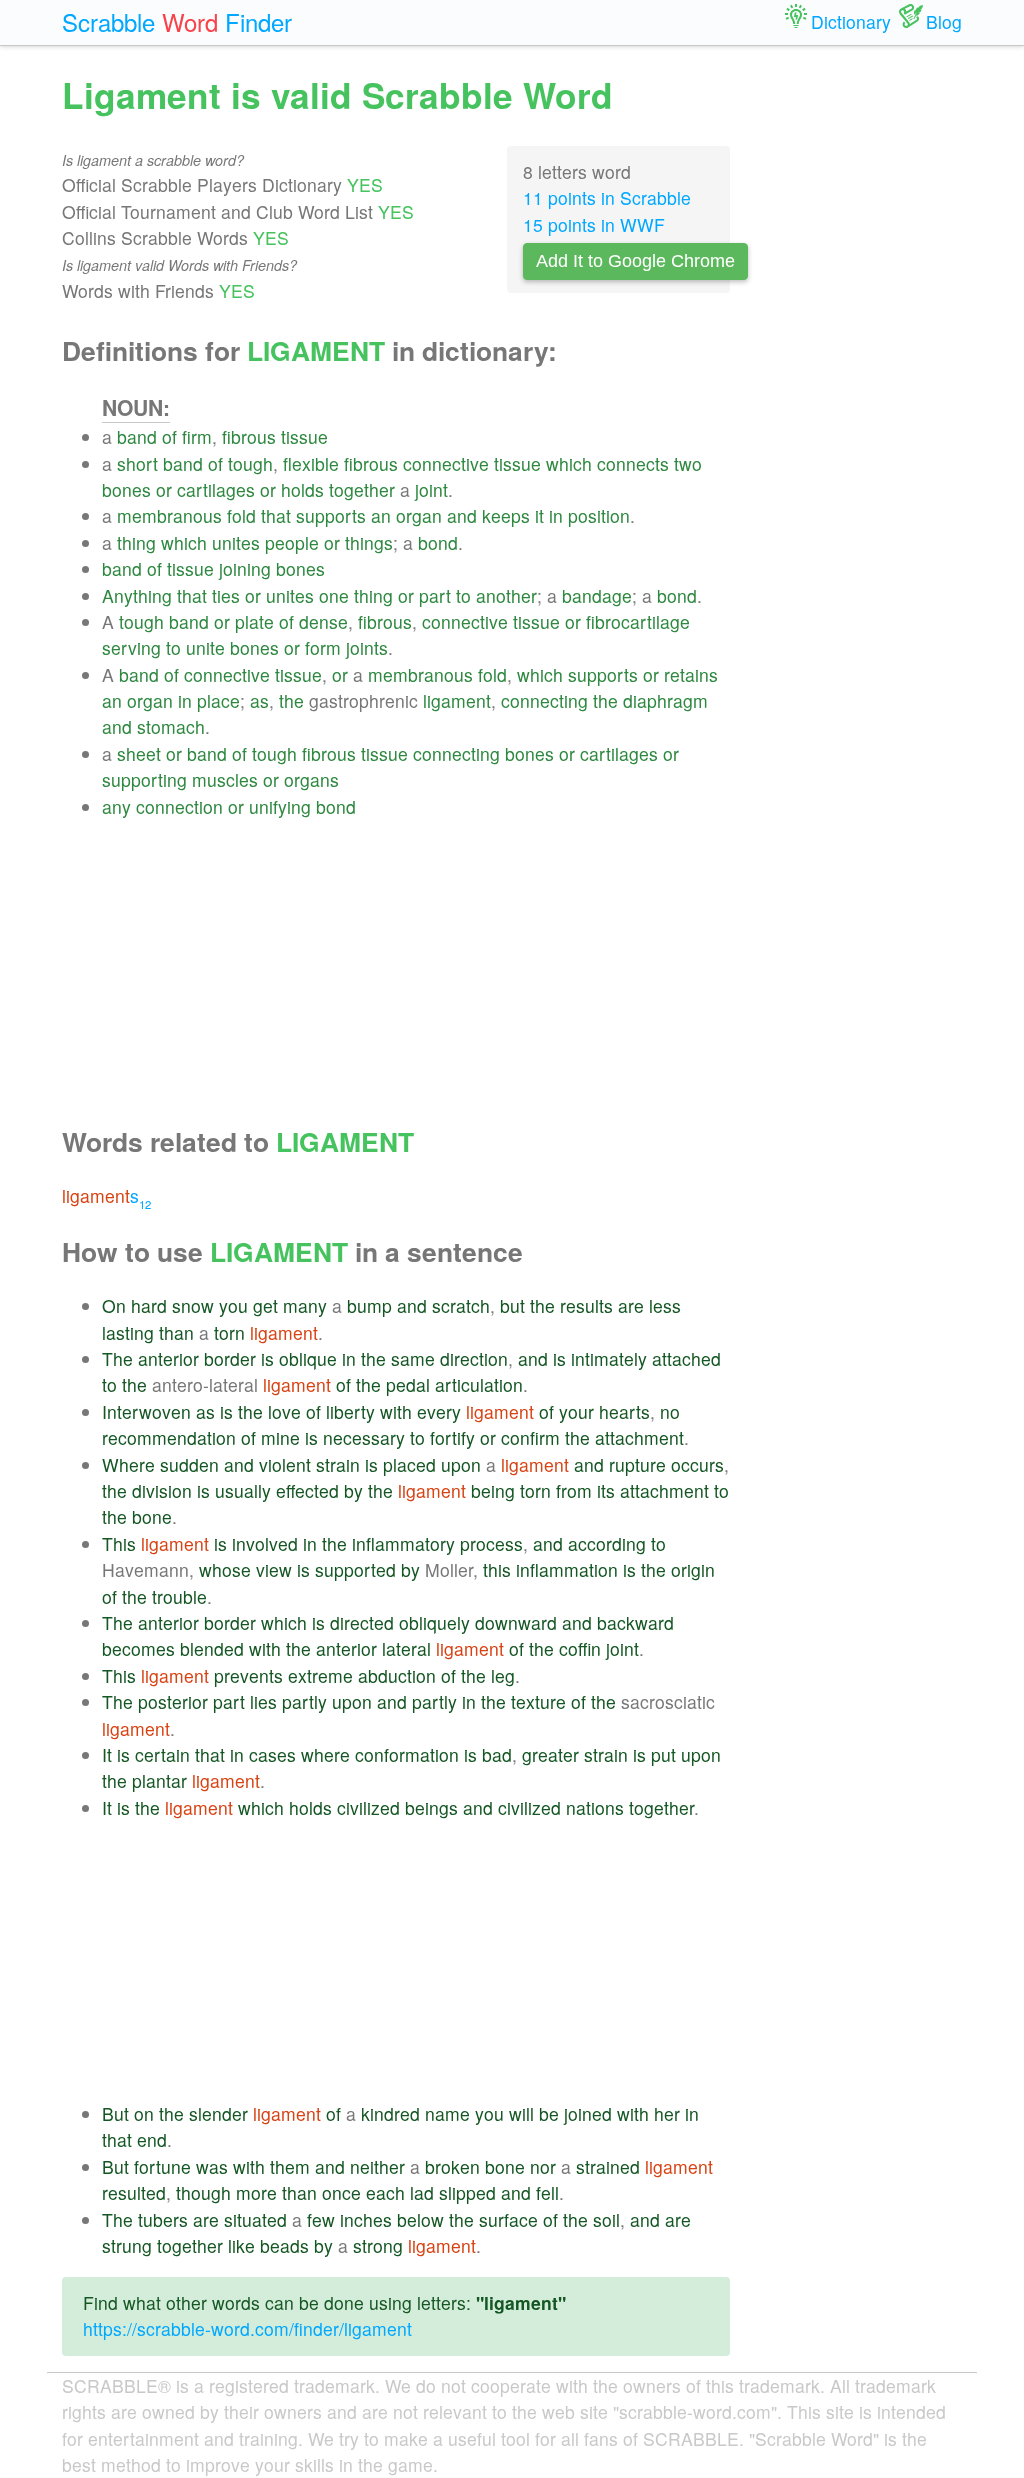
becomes (138, 1648)
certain (162, 1754)
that (276, 515)
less (665, 1305)
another (506, 595)
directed (362, 1622)
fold (241, 515)
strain (338, 1464)
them (290, 2166)
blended (212, 1648)
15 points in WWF (594, 224)
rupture (637, 1464)
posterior (173, 1701)
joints (367, 647)
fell (547, 2192)
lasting (128, 1332)
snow (193, 1305)
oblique (308, 1358)
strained (608, 2166)
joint (431, 489)
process (491, 1543)
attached (686, 1358)
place (218, 700)
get (265, 1305)
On (114, 1305)
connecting (544, 700)
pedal (408, 1384)
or (164, 489)
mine (280, 1437)
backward (635, 1622)
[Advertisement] (416, 960)
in (556, 515)
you (233, 1305)
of (169, 436)
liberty (350, 1411)
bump (369, 1305)
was (212, 2166)
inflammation (567, 1569)
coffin (580, 1648)
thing (136, 542)
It (107, 1754)
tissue (304, 436)
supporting (144, 779)
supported (355, 1569)
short (137, 463)
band (137, 436)
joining (245, 568)
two (688, 463)
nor (543, 2166)
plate (254, 621)
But (115, 2113)
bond (438, 542)
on (144, 2113)
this (497, 1569)
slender (218, 2113)
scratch (461, 1305)
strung (127, 2245)
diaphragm (665, 700)
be (549, 2113)
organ (419, 515)
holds (302, 489)
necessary (364, 1437)
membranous (169, 515)
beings (431, 1807)
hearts (624, 1411)
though (203, 2192)
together (362, 489)
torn (229, 1332)
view (274, 1569)
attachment (639, 1437)
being (493, 1490)
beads (284, 2245)
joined (588, 2113)
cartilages (216, 489)
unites (236, 542)
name (447, 2113)
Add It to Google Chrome (635, 261)
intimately (609, 1358)
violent (285, 1464)
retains (691, 674)
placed (409, 1464)
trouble (179, 1596)
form (323, 647)
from (574, 1490)
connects (633, 463)
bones (126, 489)
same (413, 1358)
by (353, 1490)
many (305, 1305)
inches (366, 2219)
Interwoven (146, 1411)
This (119, 1543)
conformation (407, 1754)
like (241, 2245)
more (256, 2192)
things (369, 542)
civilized (368, 1807)
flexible (311, 463)
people (292, 542)
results (586, 1305)
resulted (134, 2192)
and (462, 515)
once (341, 2192)
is (267, 1358)
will (521, 2113)
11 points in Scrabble (607, 197)
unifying (280, 806)
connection (179, 806)
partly (304, 1701)
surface (508, 2219)
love (284, 1411)
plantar (159, 1780)
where (325, 1754)
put (663, 1754)
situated (255, 2219)
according (607, 1543)
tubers (163, 2219)
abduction (397, 1675)
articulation (479, 1384)
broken (452, 2166)
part (435, 595)
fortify (452, 1437)
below (420, 2219)
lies (263, 1701)
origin (693, 1569)
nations (595, 1807)
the (291, 700)
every (439, 1411)
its (606, 1490)
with (396, 1411)
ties (226, 595)
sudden (189, 1464)
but (512, 1305)
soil (606, 2219)
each (385, 2192)
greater (550, 1754)
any (116, 806)
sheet (139, 753)
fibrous (249, 436)
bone (152, 1516)
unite (205, 647)
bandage (597, 595)
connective (446, 463)
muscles (225, 779)
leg (503, 1675)
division (162, 1490)
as (259, 700)
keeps (506, 515)
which (569, 463)
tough (250, 463)
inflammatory (403, 1543)
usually (243, 1490)
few (321, 2219)
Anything (137, 595)
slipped (467, 2192)
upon (461, 1464)
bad (497, 1754)
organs (311, 779)
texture (538, 1701)
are (631, 1305)
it (539, 515)
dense (323, 621)
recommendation (169, 1437)
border (230, 1358)
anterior (168, 1358)
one (334, 595)
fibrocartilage (638, 621)
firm (197, 436)
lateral (406, 1648)
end (152, 2139)
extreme (320, 1675)
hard (149, 1305)
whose (225, 1569)
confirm (530, 1437)
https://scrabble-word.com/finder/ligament (247, 2328)
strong (378, 2245)
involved (265, 1543)
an (381, 515)
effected (307, 1490)
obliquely (434, 1622)
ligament (457, 700)
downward (516, 1622)
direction (474, 1358)
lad (422, 2192)
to (463, 595)
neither (377, 2166)
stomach (171, 726)
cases (272, 1754)
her (667, 2113)
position (599, 515)
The (117, 1358)
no (670, 1411)
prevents (248, 1675)
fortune (162, 2166)
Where (128, 1464)
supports (331, 515)
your (576, 1411)
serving (131, 647)
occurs (697, 1464)
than (176, 1332)
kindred (390, 2113)
